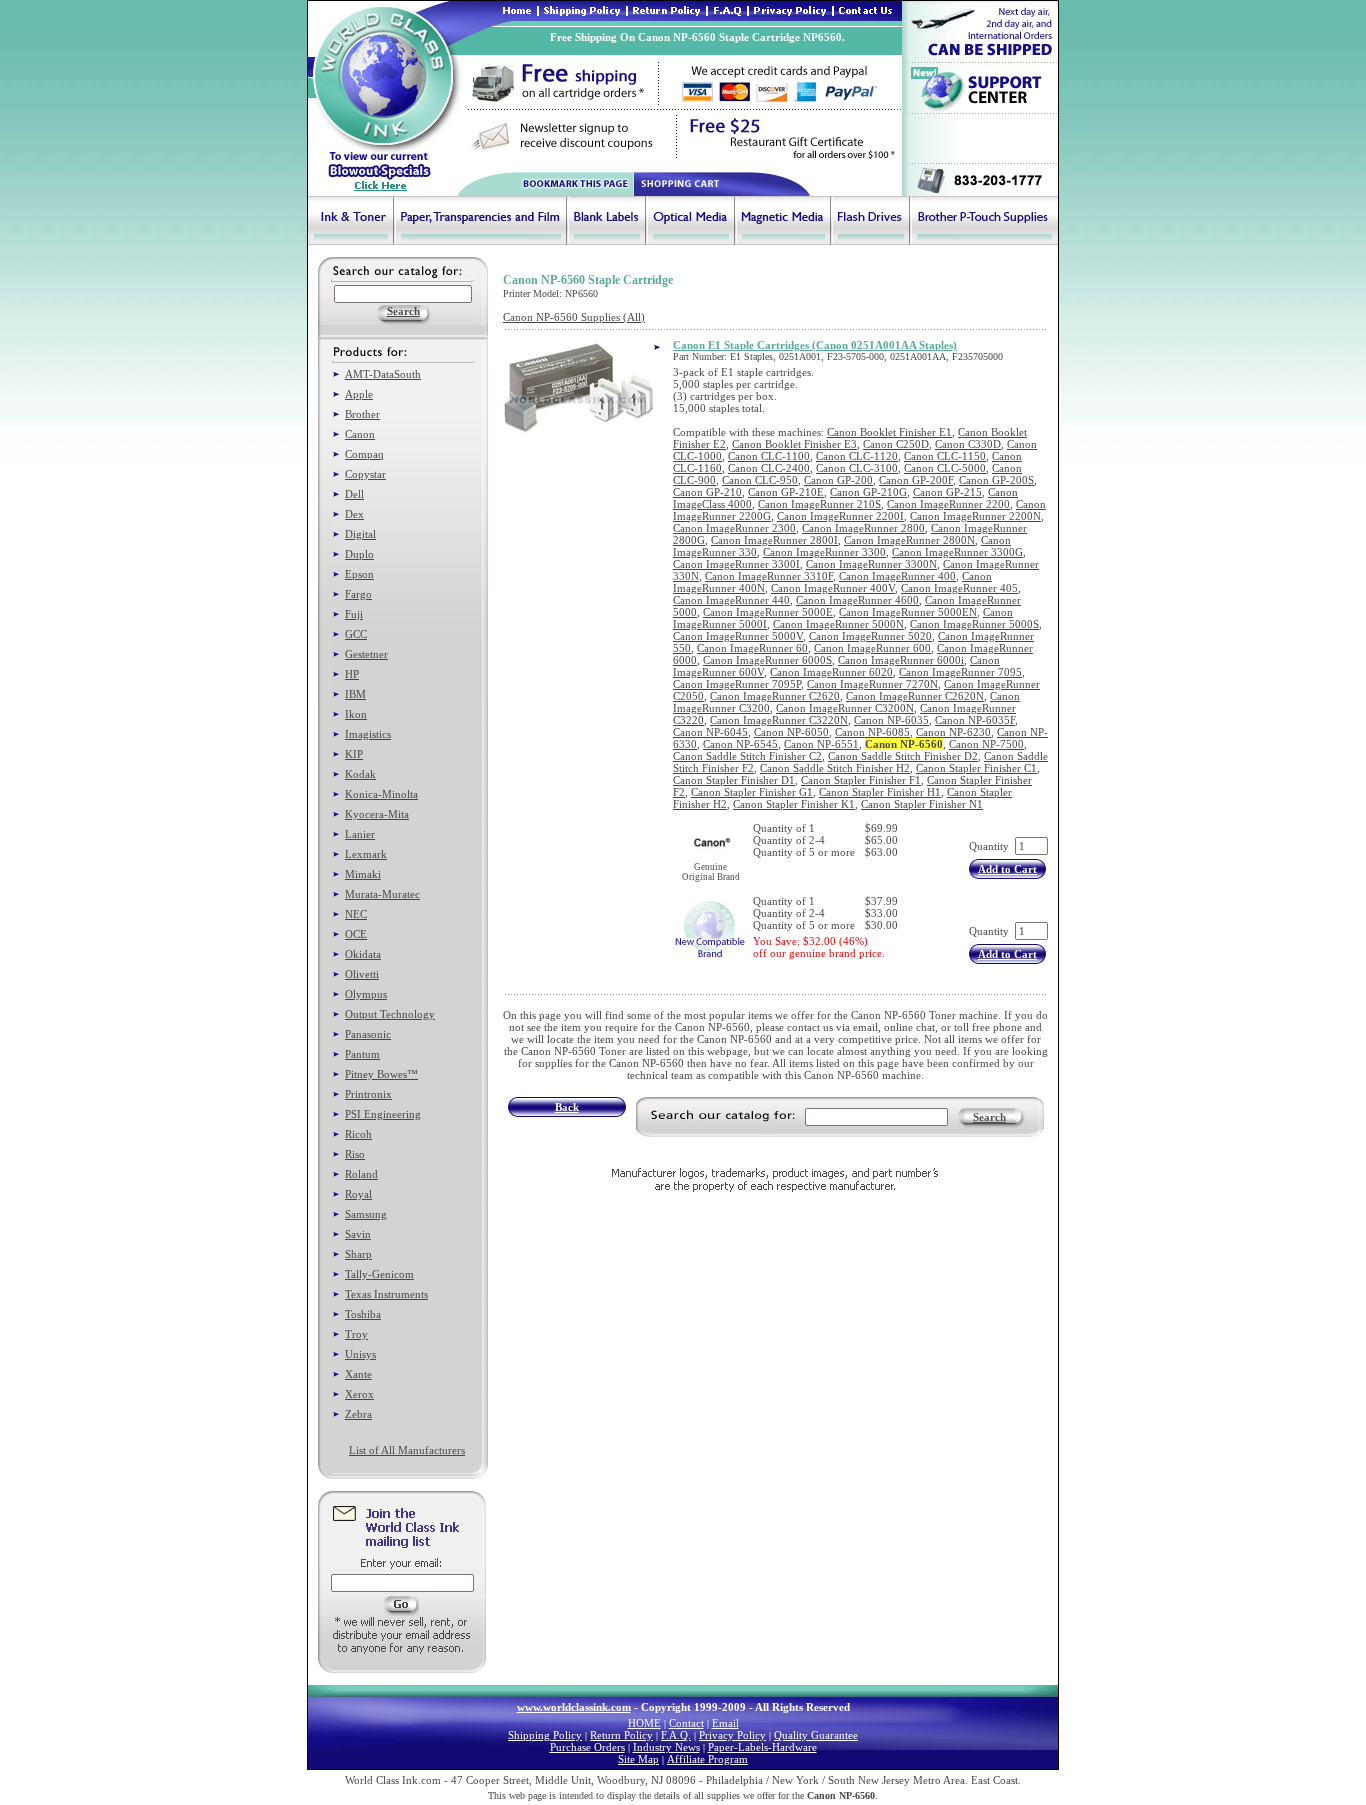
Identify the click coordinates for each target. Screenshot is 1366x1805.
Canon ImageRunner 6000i (901, 660)
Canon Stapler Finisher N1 (922, 804)
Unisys (360, 1354)
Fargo (358, 594)
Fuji (354, 614)
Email (725, 1723)
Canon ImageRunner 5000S (974, 624)
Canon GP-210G (868, 492)
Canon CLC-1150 (945, 456)
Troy (356, 1334)
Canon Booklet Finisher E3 (794, 444)
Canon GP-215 (947, 492)
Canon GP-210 (707, 492)
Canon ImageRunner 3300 (824, 552)
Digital (360, 534)
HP (352, 674)
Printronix (368, 1094)
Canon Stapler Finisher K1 (794, 804)
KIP (354, 754)
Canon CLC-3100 (857, 468)
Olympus (366, 994)
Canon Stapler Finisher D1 (734, 780)
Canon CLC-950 (760, 480)
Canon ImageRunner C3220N (779, 720)
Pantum (362, 1054)
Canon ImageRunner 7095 (960, 672)
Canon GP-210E (786, 492)
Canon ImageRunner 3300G (957, 552)
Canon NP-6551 (821, 744)
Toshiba (363, 1314)
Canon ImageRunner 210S (819, 504)
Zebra (358, 1414)
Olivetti (362, 974)
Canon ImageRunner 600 (872, 648)
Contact (686, 1723)
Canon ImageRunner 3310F (769, 576)
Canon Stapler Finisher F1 (861, 780)
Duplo (359, 554)
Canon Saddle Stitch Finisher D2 (903, 756)
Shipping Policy (545, 1735)
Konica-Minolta (381, 794)
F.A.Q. (676, 1735)
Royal (358, 1194)
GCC (356, 634)
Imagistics (368, 734)
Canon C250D (896, 444)
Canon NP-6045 (710, 732)
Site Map (638, 1759)
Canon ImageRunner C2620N (915, 696)
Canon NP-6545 (740, 744)
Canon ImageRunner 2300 (734, 528)
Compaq (364, 454)
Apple (359, 394)
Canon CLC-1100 (769, 456)
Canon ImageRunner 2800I (774, 540)
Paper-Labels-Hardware (762, 1747)
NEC (356, 914)
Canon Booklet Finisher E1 (889, 432)
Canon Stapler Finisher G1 (752, 792)
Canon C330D (968, 444)
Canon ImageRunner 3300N (871, 564)
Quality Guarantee (816, 1735)
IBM (355, 694)
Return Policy (621, 1735)
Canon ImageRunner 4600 (857, 600)
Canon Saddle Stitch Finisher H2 (835, 768)
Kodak (360, 774)
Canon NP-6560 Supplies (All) (574, 317)
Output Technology (390, 1014)
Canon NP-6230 (953, 732)
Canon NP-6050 (791, 732)
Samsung (366, 1214)
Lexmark (366, 854)
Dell (354, 494)
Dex (354, 514)
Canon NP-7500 (986, 744)
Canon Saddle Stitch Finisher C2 (747, 756)
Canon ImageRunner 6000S (767, 660)
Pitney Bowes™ (381, 1074)
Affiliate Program (707, 1759)
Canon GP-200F (916, 480)
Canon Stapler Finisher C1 (976, 768)
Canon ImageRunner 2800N (909, 540)
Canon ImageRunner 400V (833, 588)
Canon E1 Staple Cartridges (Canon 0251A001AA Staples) (815, 345)
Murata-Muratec (382, 894)
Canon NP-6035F (975, 720)
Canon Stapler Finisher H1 (880, 792)
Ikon (356, 714)
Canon (360, 434)
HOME (644, 1723)
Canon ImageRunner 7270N (872, 684)
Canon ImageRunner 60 (752, 648)
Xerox (359, 1394)
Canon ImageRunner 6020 (831, 672)
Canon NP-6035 (891, 720)
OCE (356, 934)
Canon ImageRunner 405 (959, 588)
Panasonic (368, 1034)
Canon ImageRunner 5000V (738, 636)
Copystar (365, 474)
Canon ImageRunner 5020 (870, 636)
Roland (361, 1174)
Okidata (363, 954)
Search (989, 1117)
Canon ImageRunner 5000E (768, 612)
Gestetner (366, 654)
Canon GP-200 (838, 480)
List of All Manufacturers (407, 1450)
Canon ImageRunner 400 (897, 576)
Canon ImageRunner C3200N (845, 708)
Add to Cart (1007, 869)
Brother (362, 414)
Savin (358, 1234)
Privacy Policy (732, 1735)
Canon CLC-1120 (857, 456)
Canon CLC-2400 (769, 468)
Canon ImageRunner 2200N (975, 516)
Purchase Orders (587, 1747)
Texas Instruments (386, 1294)
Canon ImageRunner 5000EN (908, 612)
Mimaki (363, 874)
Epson (359, 574)
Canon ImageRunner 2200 (948, 504)
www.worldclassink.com (574, 1707)
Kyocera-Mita (377, 814)
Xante (358, 1374)
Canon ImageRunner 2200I (840, 516)
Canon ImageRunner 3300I (736, 564)
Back (567, 1107)
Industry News (666, 1747)
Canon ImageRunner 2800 (863, 528)
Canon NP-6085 (872, 732)
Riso (355, 1154)
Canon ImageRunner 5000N (838, 624)
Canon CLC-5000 (945, 468)
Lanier (360, 834)
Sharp (358, 1254)
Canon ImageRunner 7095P (737, 684)
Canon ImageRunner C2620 (775, 696)
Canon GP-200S (996, 480)
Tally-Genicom (379, 1274)
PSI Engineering (383, 1114)
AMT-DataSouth (383, 374)
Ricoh (358, 1134)
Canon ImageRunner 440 (731, 600)
